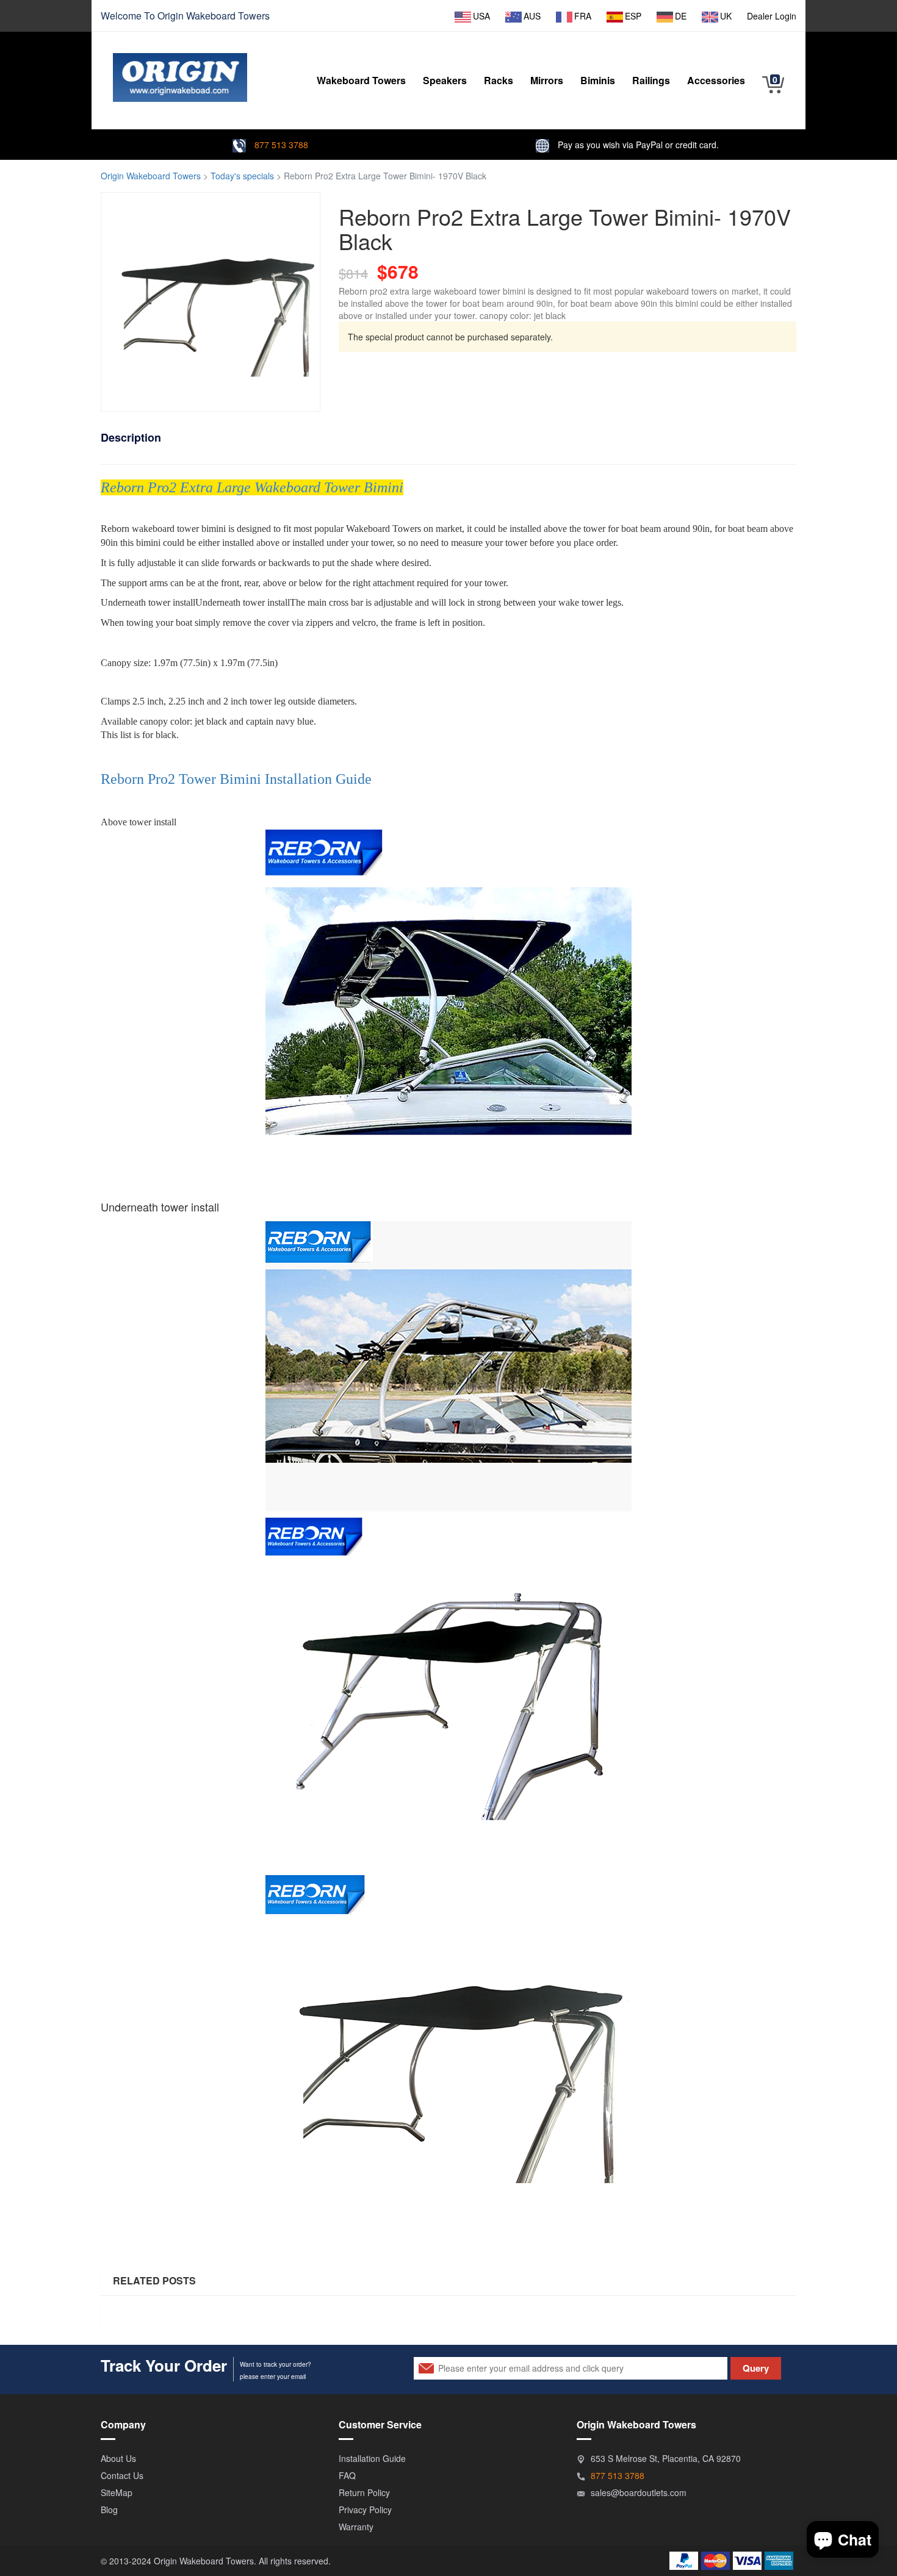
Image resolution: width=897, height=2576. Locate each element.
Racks (499, 80)
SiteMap (117, 2492)
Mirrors (547, 80)
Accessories (716, 80)
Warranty (356, 2527)
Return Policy (364, 2492)
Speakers (445, 80)
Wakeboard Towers (228, 16)
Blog (109, 2510)
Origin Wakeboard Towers (151, 176)
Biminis (598, 80)
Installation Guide (372, 2458)
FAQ (347, 2475)
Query (756, 2368)
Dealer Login (772, 16)
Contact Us (122, 2475)
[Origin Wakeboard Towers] (180, 68)
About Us (118, 2458)
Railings (651, 80)
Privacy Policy (365, 2510)
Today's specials (242, 176)
